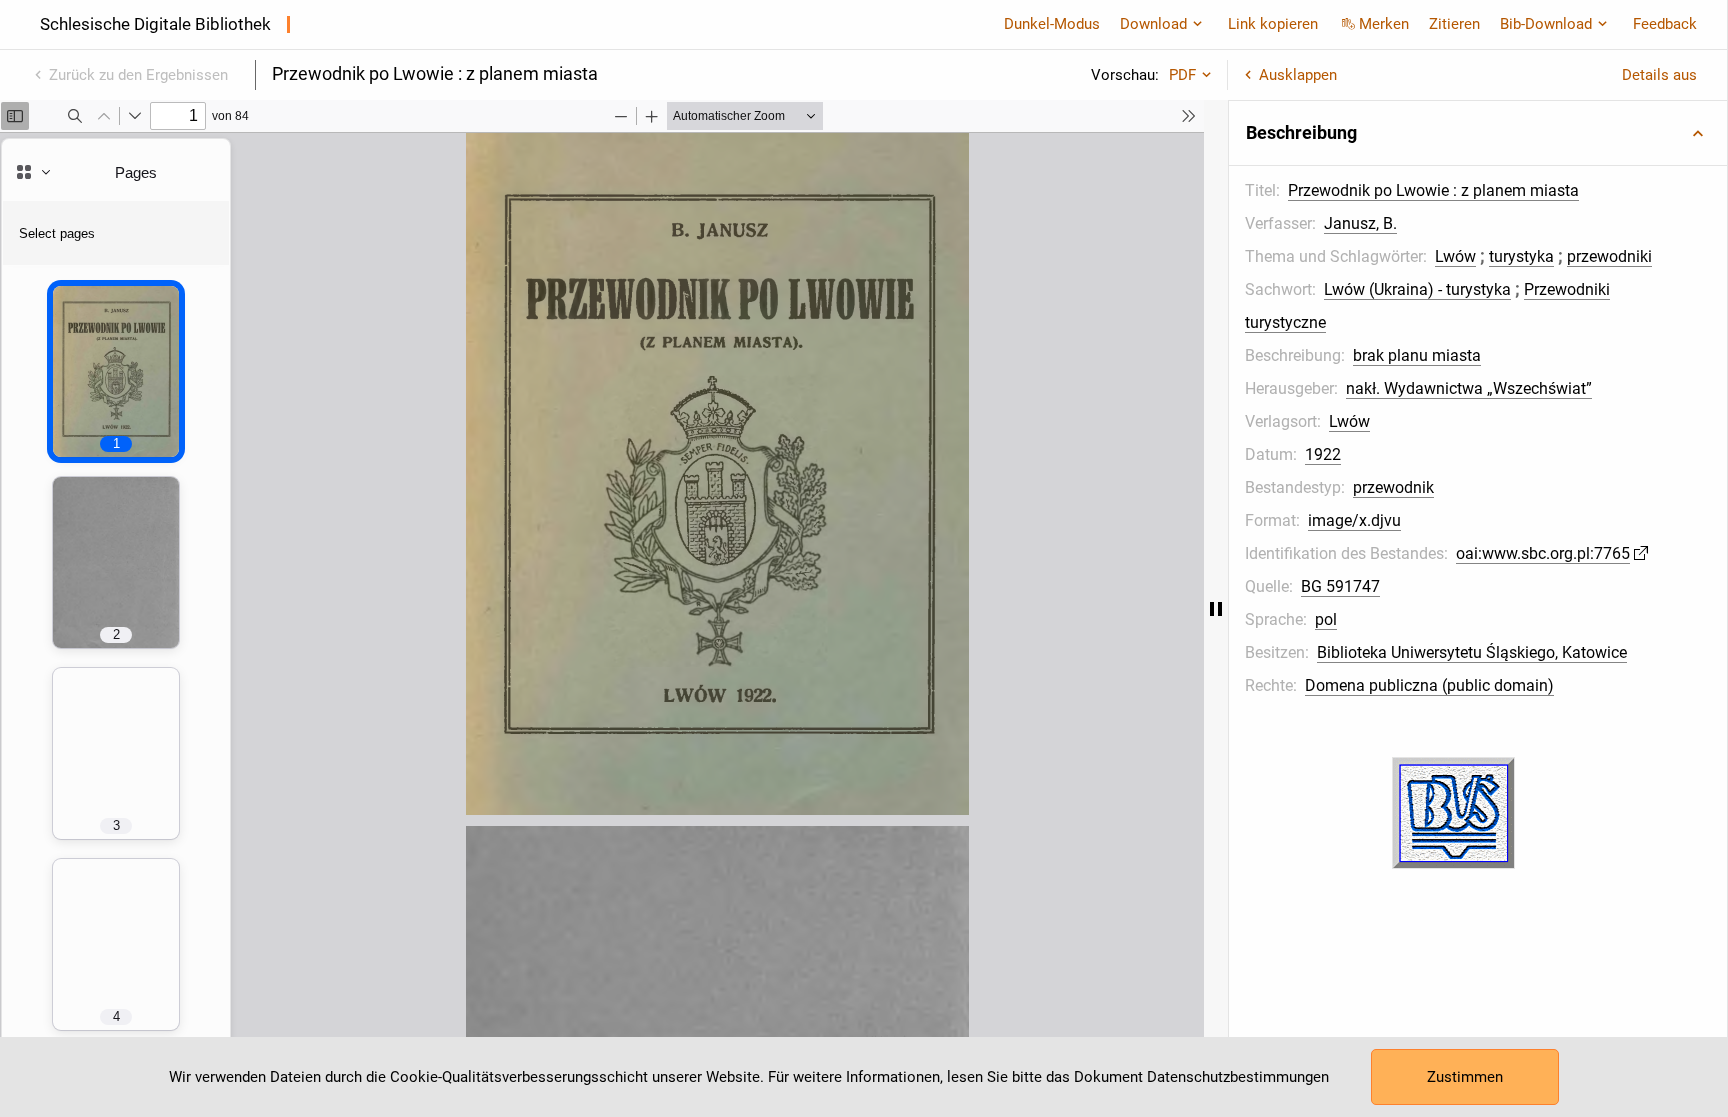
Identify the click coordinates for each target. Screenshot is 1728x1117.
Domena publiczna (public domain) (1429, 685)
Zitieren (1454, 24)
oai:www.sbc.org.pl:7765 (1543, 553)
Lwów (1455, 256)
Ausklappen (1298, 75)
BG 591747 (1340, 586)
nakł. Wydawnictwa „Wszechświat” (1469, 388)
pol (1326, 619)
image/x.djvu (1354, 520)
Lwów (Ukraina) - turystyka (1417, 289)
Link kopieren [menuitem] (1273, 24)
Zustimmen (1465, 1077)
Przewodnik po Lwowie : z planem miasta (1433, 190)
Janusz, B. (1360, 223)
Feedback (1665, 24)
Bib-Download (1546, 24)
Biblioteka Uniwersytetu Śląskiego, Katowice (1472, 652)
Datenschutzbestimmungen (1238, 1077)
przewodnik (1393, 487)
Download (1153, 24)
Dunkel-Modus (1052, 24)
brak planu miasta (1417, 355)
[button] (1478, 133)
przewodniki (1609, 256)
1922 (1323, 454)
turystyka (1521, 256)
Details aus (1659, 75)
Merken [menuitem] (1384, 24)
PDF (1182, 75)
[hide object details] (1216, 608)
